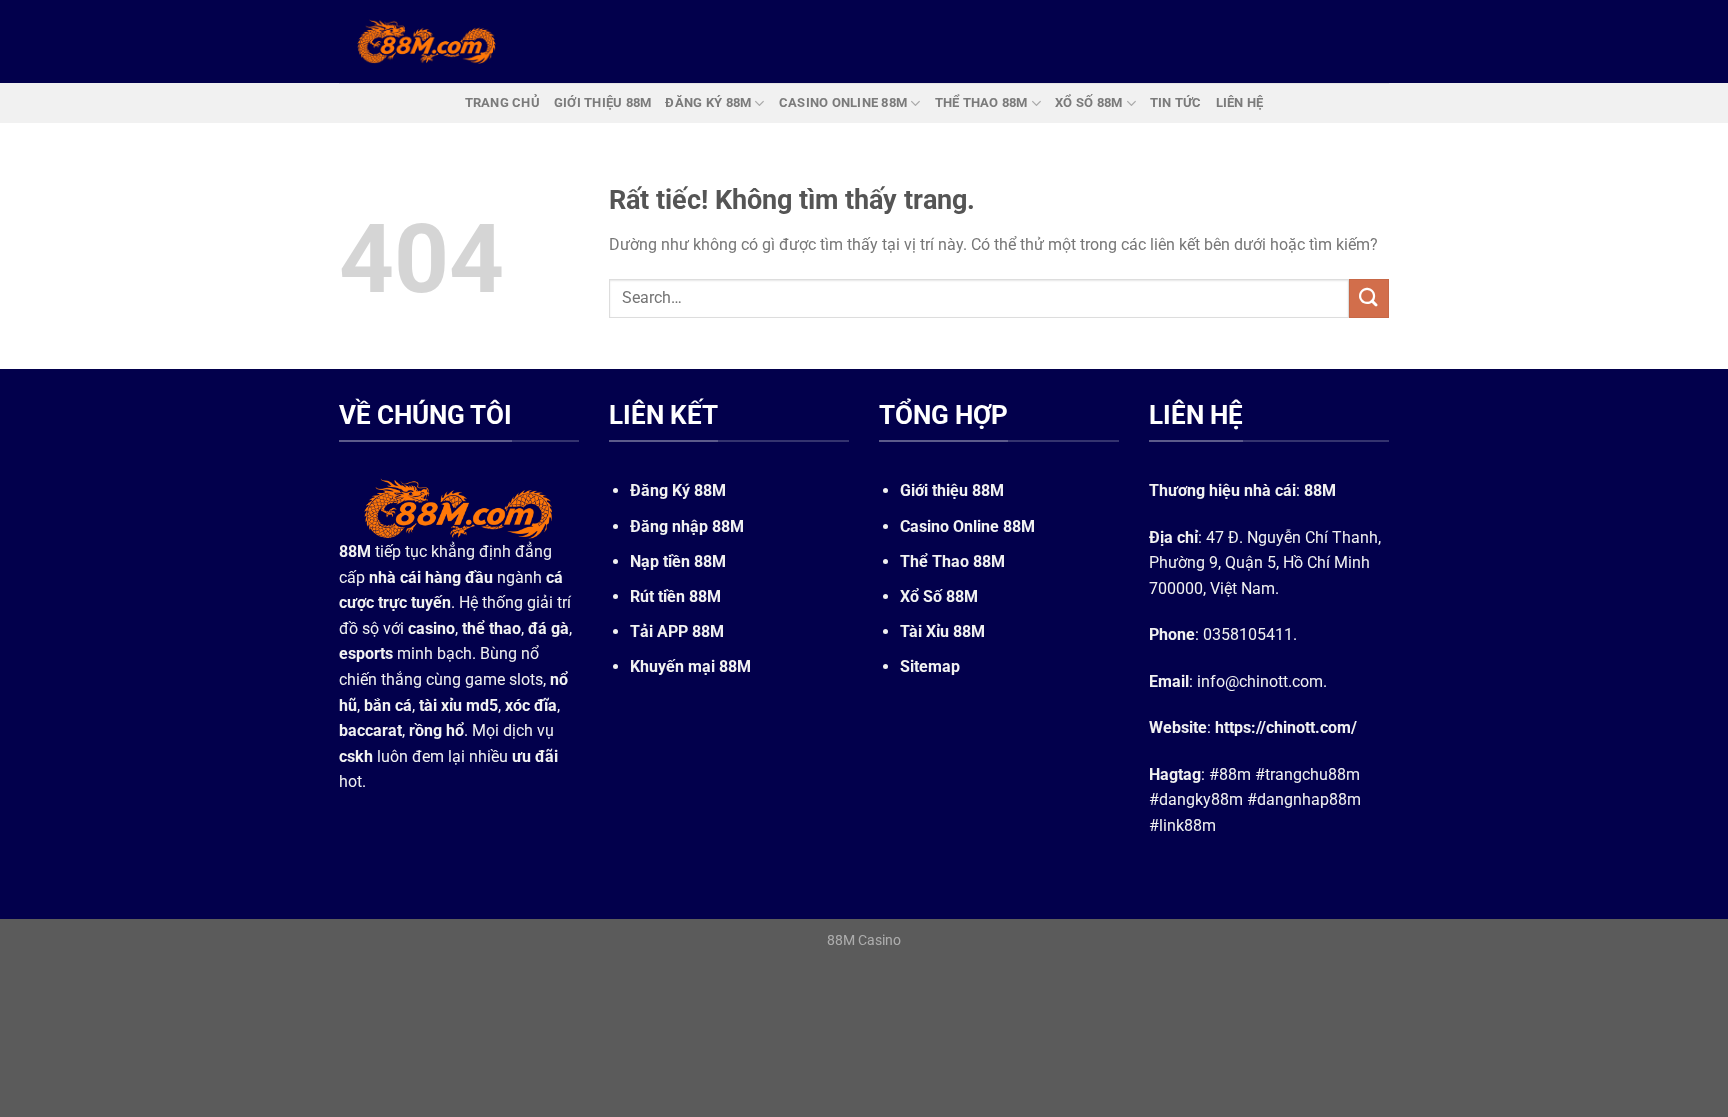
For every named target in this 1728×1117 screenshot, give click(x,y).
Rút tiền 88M (675, 596)
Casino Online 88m (843, 102)
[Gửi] (1369, 298)
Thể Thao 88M (952, 561)
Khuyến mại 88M (690, 666)
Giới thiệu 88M (952, 490)
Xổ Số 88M (939, 596)
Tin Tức (1176, 102)
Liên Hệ (1240, 102)
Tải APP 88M (677, 631)
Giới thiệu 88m (603, 102)
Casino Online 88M (967, 526)
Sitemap (930, 666)
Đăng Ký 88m (708, 102)
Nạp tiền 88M (678, 561)
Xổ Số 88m (1088, 102)
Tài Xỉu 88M (942, 631)
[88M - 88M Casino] (427, 41)
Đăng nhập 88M (687, 526)
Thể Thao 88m (981, 102)
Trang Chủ (502, 102)
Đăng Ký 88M (678, 490)
